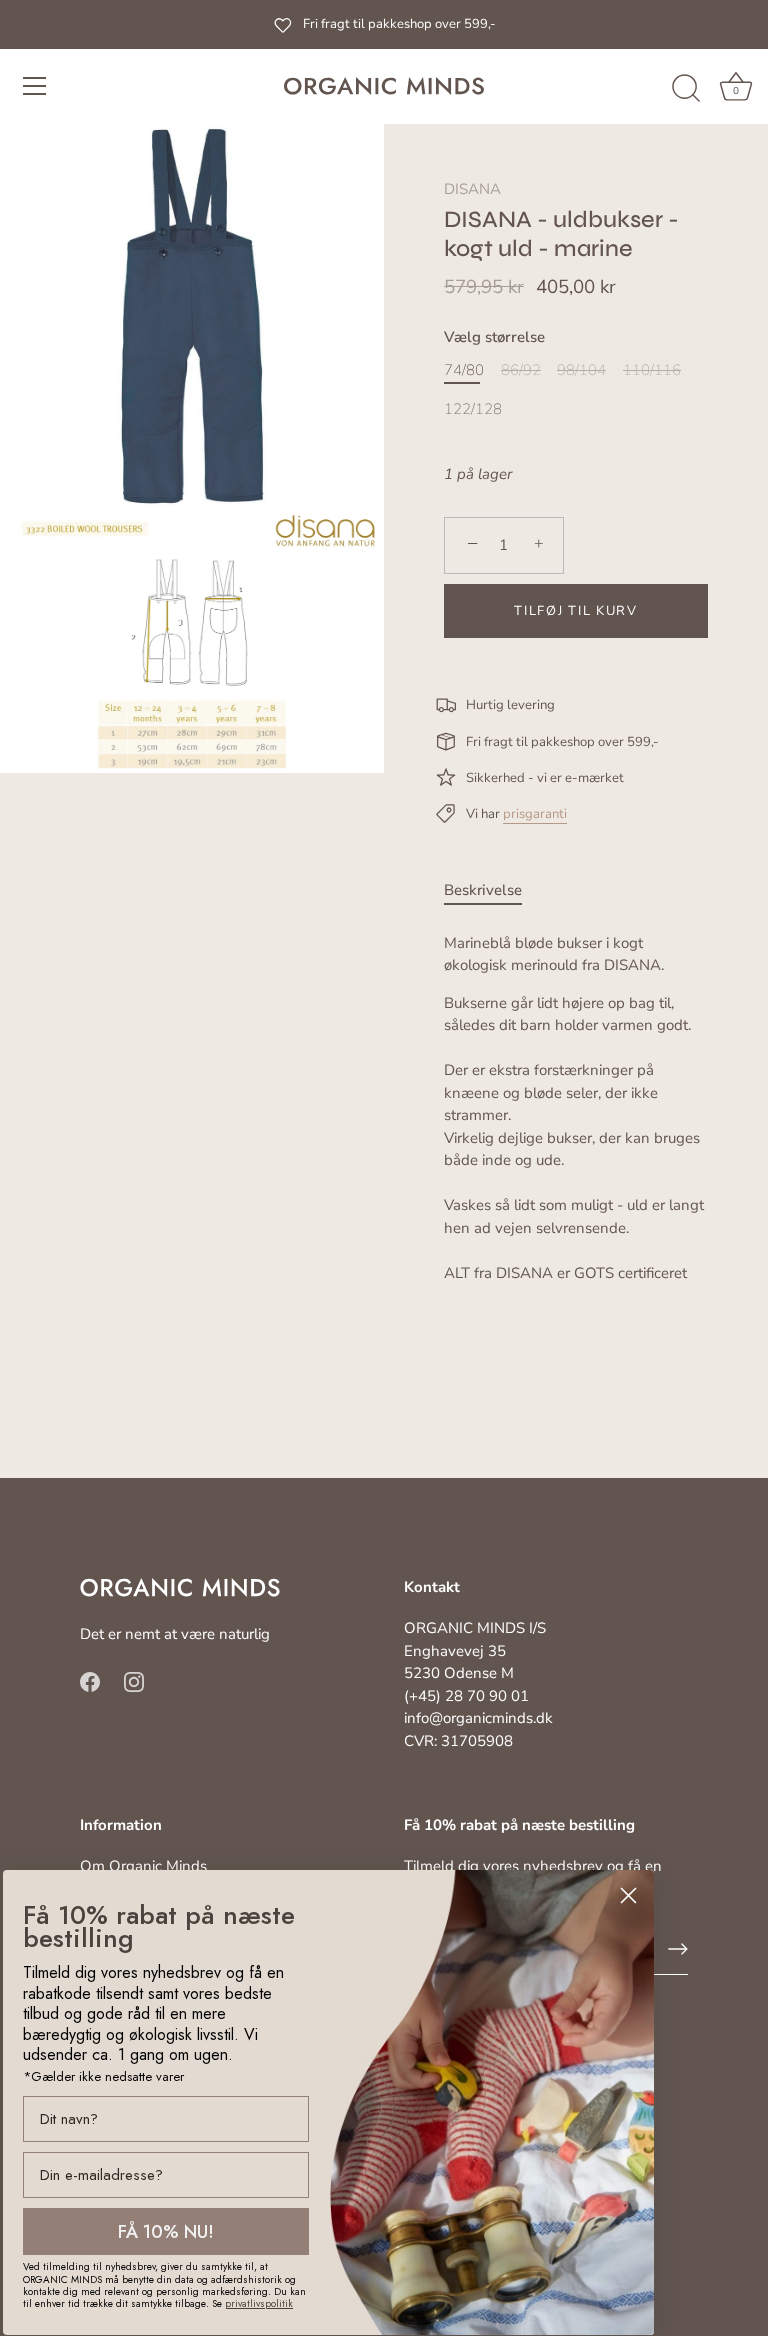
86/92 (521, 370)
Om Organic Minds (143, 1866)
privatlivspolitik (259, 2303)
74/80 (464, 370)
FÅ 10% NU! (166, 2232)
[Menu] (35, 86)
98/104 (581, 370)
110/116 (652, 370)
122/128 (473, 409)
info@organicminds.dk (478, 1718)
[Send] (678, 1949)
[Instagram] (134, 1681)
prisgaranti (535, 814)
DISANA (472, 189)
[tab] (493, 890)
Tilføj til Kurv (575, 611)
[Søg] (686, 89)
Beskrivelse (483, 890)
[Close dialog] (628, 1895)
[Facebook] (90, 1681)
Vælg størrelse (494, 337)
